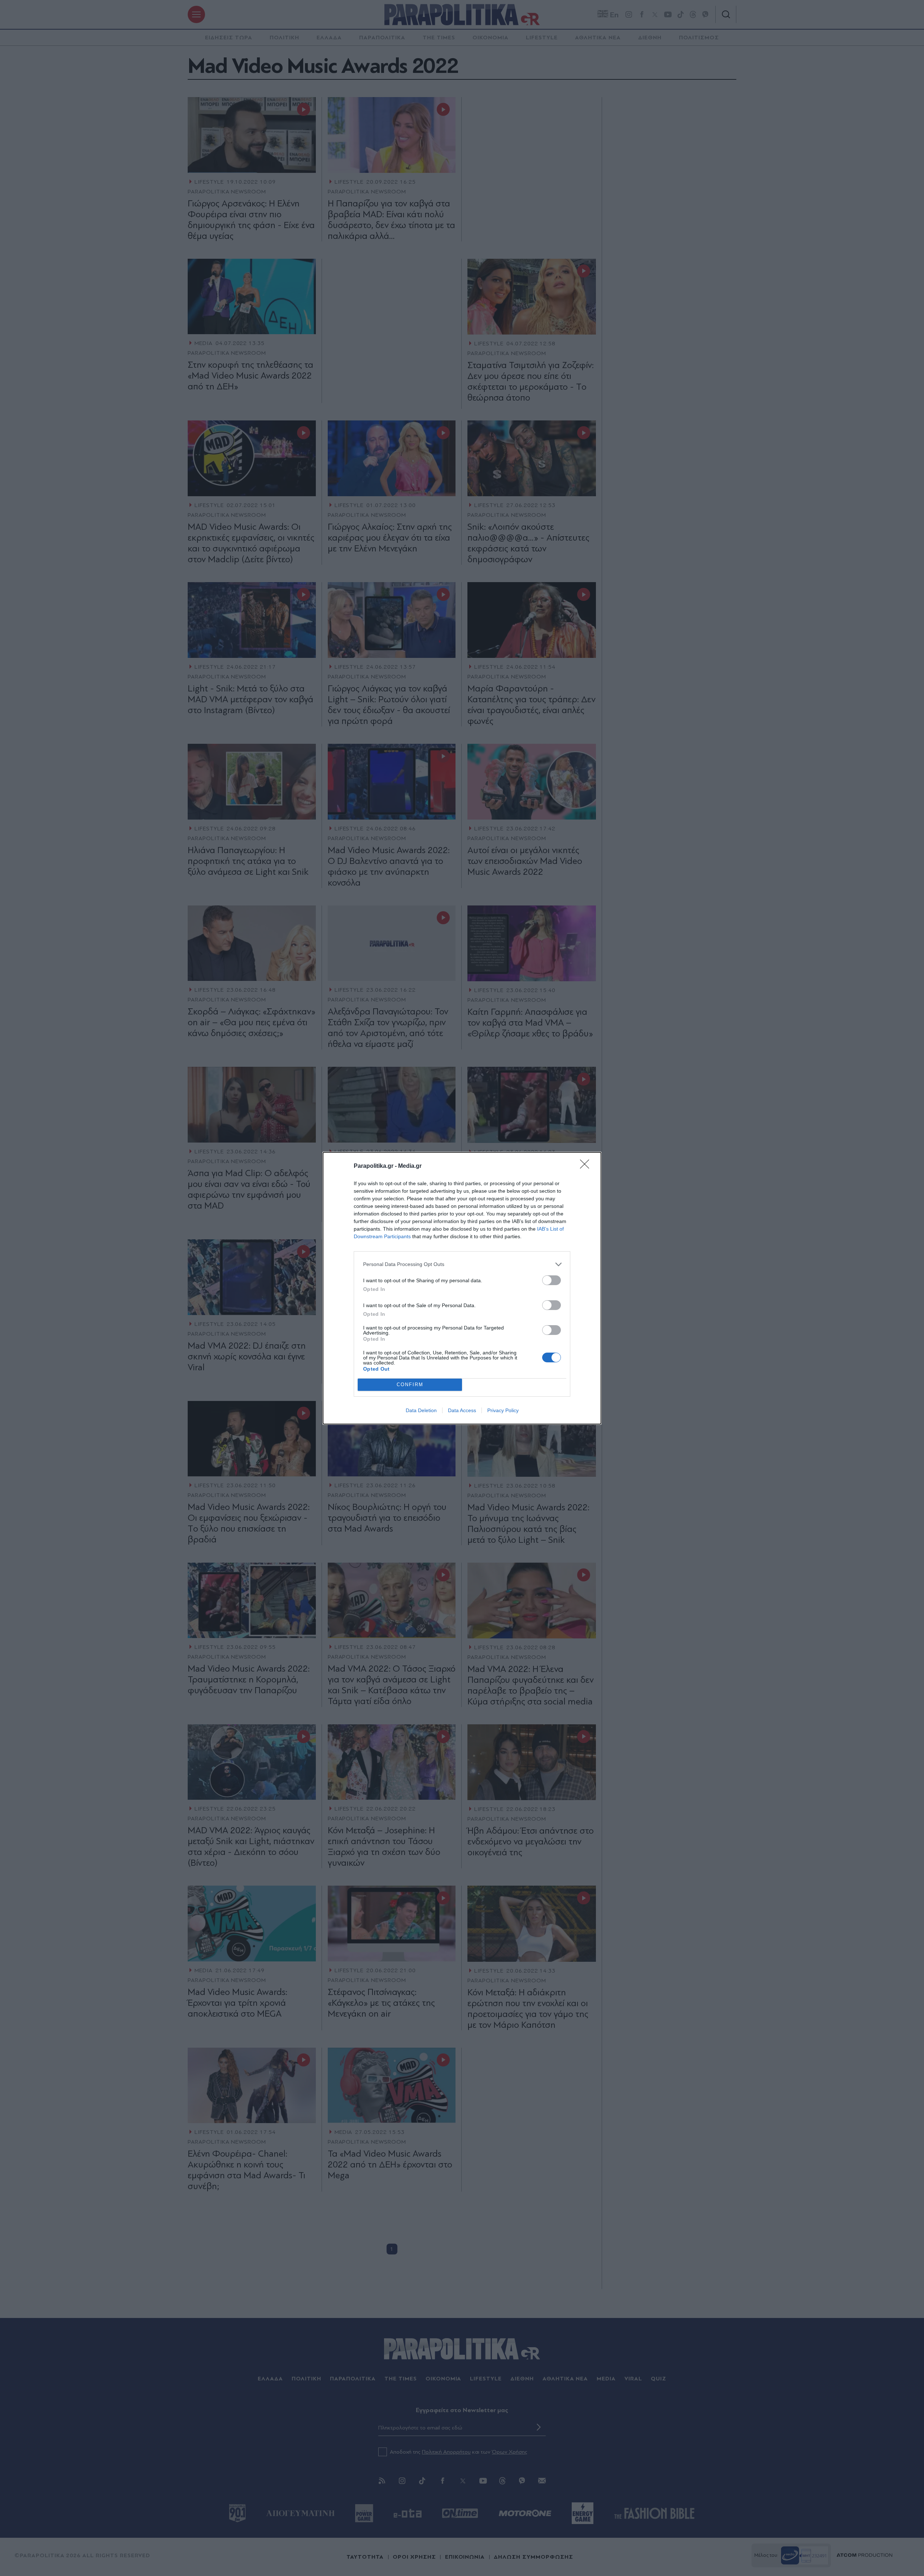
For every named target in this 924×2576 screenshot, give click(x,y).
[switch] (552, 1280)
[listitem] (462, 1264)
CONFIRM (410, 1385)
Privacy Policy (503, 1410)
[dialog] (462, 1288)
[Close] (587, 1166)
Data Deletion (421, 1410)
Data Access (462, 1410)
